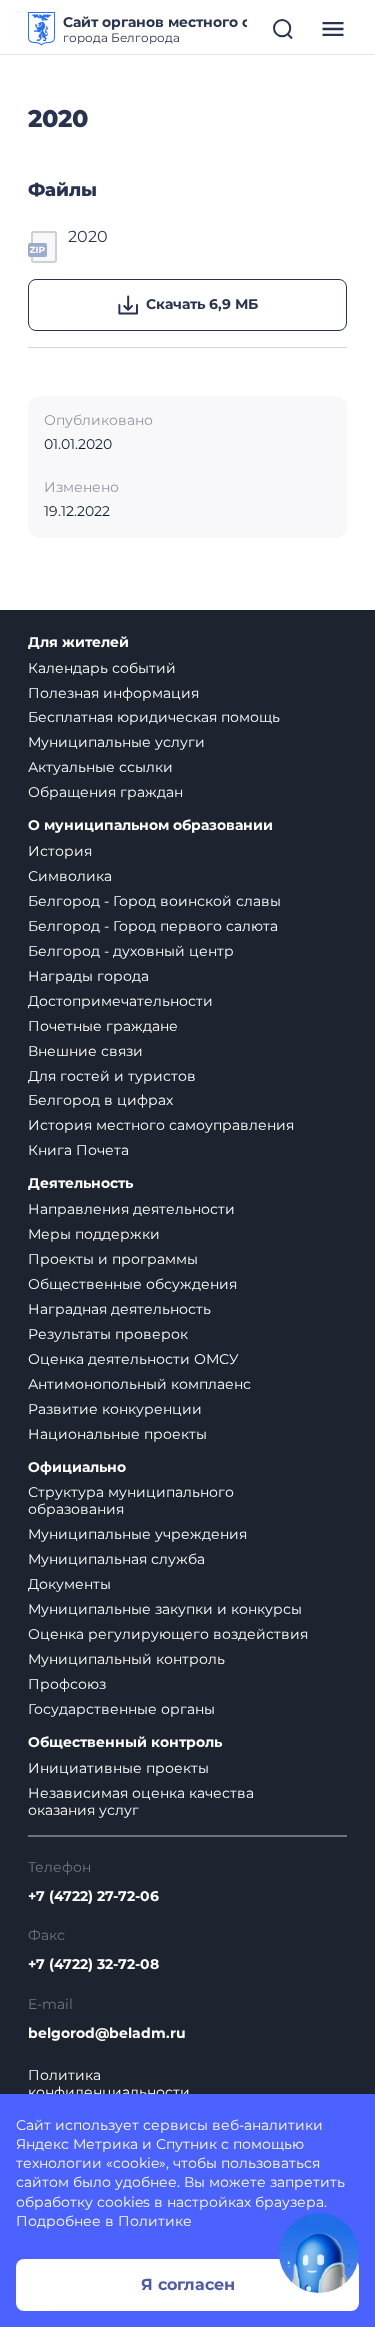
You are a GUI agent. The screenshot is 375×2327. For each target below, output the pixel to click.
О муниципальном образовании (150, 825)
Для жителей (78, 642)
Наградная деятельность (119, 1309)
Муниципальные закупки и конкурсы (165, 1609)
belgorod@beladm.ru (107, 2033)
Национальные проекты (117, 1434)
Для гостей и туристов (112, 1076)
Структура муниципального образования (131, 1500)
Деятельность (80, 1183)
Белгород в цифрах (100, 1100)
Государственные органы (121, 1709)
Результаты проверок (108, 1334)
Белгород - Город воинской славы (154, 901)
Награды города (88, 976)
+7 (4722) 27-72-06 (93, 1896)
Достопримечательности (120, 1001)
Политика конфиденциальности (109, 2084)
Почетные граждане (103, 1026)
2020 (88, 236)
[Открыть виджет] (319, 2253)
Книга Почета (78, 1150)
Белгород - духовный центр (131, 951)
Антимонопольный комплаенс (139, 1384)
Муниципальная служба (116, 1559)
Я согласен (188, 2284)
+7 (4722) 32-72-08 (93, 1964)
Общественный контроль (125, 1742)
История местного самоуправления (161, 1125)
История (60, 851)
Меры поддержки (94, 1234)
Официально (77, 1467)
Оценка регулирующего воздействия (168, 1634)
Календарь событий (102, 668)
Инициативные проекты (118, 1768)
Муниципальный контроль (126, 1659)
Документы (69, 1584)
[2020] (44, 245)
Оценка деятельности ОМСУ (133, 1359)
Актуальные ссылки (100, 767)
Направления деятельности (131, 1209)
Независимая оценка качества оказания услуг (141, 1801)
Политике (155, 2221)
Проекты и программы (113, 1259)
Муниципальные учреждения (137, 1534)
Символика (70, 876)
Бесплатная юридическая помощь (154, 717)
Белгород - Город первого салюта (153, 926)
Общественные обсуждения (132, 1284)
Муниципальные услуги (116, 742)
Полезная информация (113, 693)
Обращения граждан (105, 792)
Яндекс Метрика (77, 2144)
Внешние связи (85, 1051)
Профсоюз (67, 1684)
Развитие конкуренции (115, 1409)
